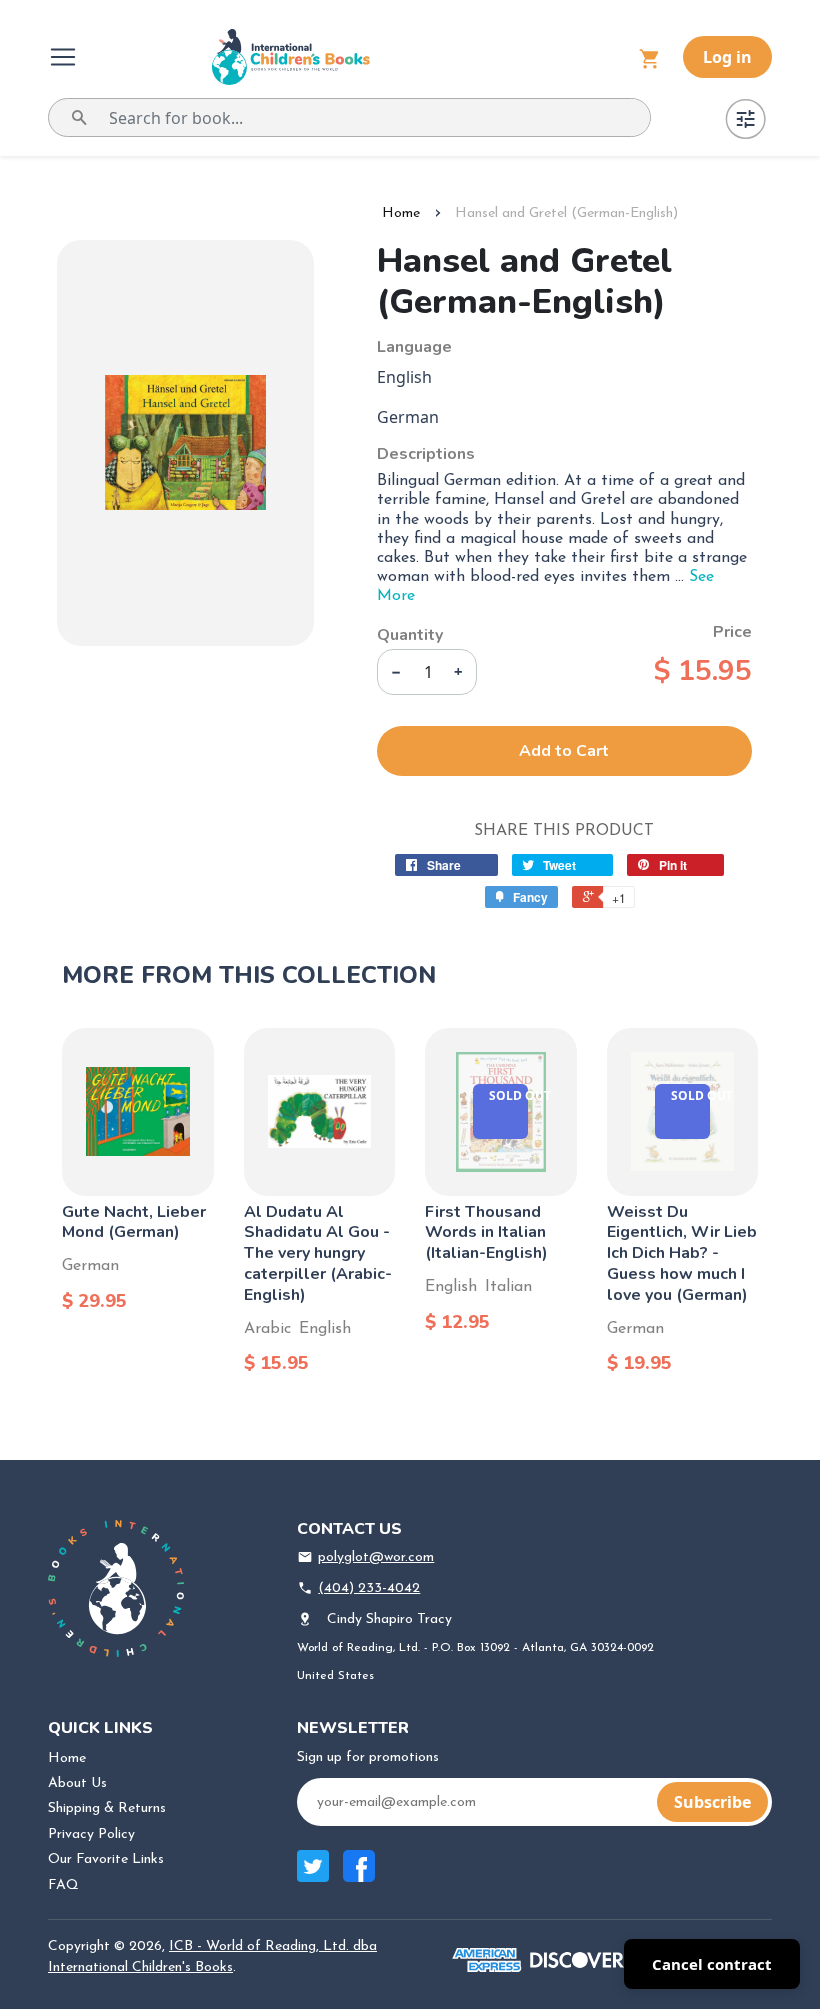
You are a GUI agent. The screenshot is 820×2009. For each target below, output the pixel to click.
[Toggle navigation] (65, 57)
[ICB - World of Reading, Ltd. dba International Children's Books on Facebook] (359, 1876)
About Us (77, 1783)
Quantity (410, 635)
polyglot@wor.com (376, 1557)
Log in (727, 57)
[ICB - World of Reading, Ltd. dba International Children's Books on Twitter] (313, 1876)
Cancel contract (712, 1964)
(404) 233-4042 (369, 1588)
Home (401, 213)
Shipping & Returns (107, 1808)
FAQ (63, 1885)
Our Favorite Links (106, 1859)
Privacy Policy (91, 1834)
